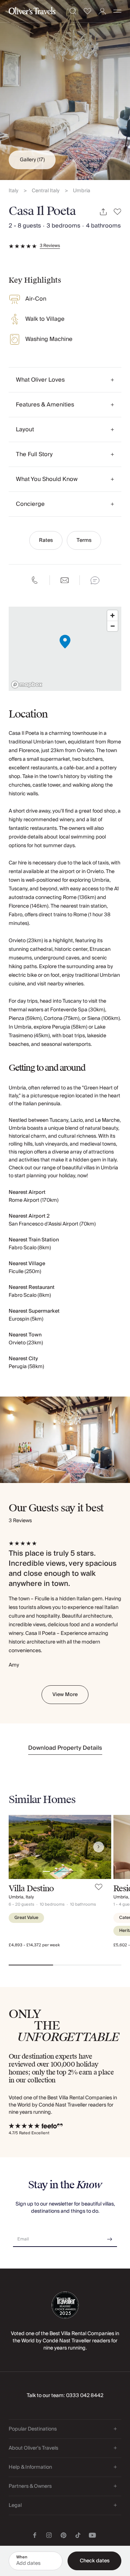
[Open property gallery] (65, 90)
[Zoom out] (112, 626)
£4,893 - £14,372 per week (34, 1945)
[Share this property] (103, 212)
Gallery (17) (32, 160)
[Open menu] (117, 11)
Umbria (82, 191)
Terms (84, 540)
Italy (14, 191)
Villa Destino (31, 1889)
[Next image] (99, 1847)
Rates (46, 540)
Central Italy (46, 191)
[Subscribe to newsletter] (110, 2237)
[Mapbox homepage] (27, 685)
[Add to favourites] (118, 212)
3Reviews (50, 246)
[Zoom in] (112, 615)
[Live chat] (95, 580)
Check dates (95, 2561)
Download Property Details (65, 1748)
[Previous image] (21, 1847)
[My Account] (102, 11)
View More (65, 1695)
